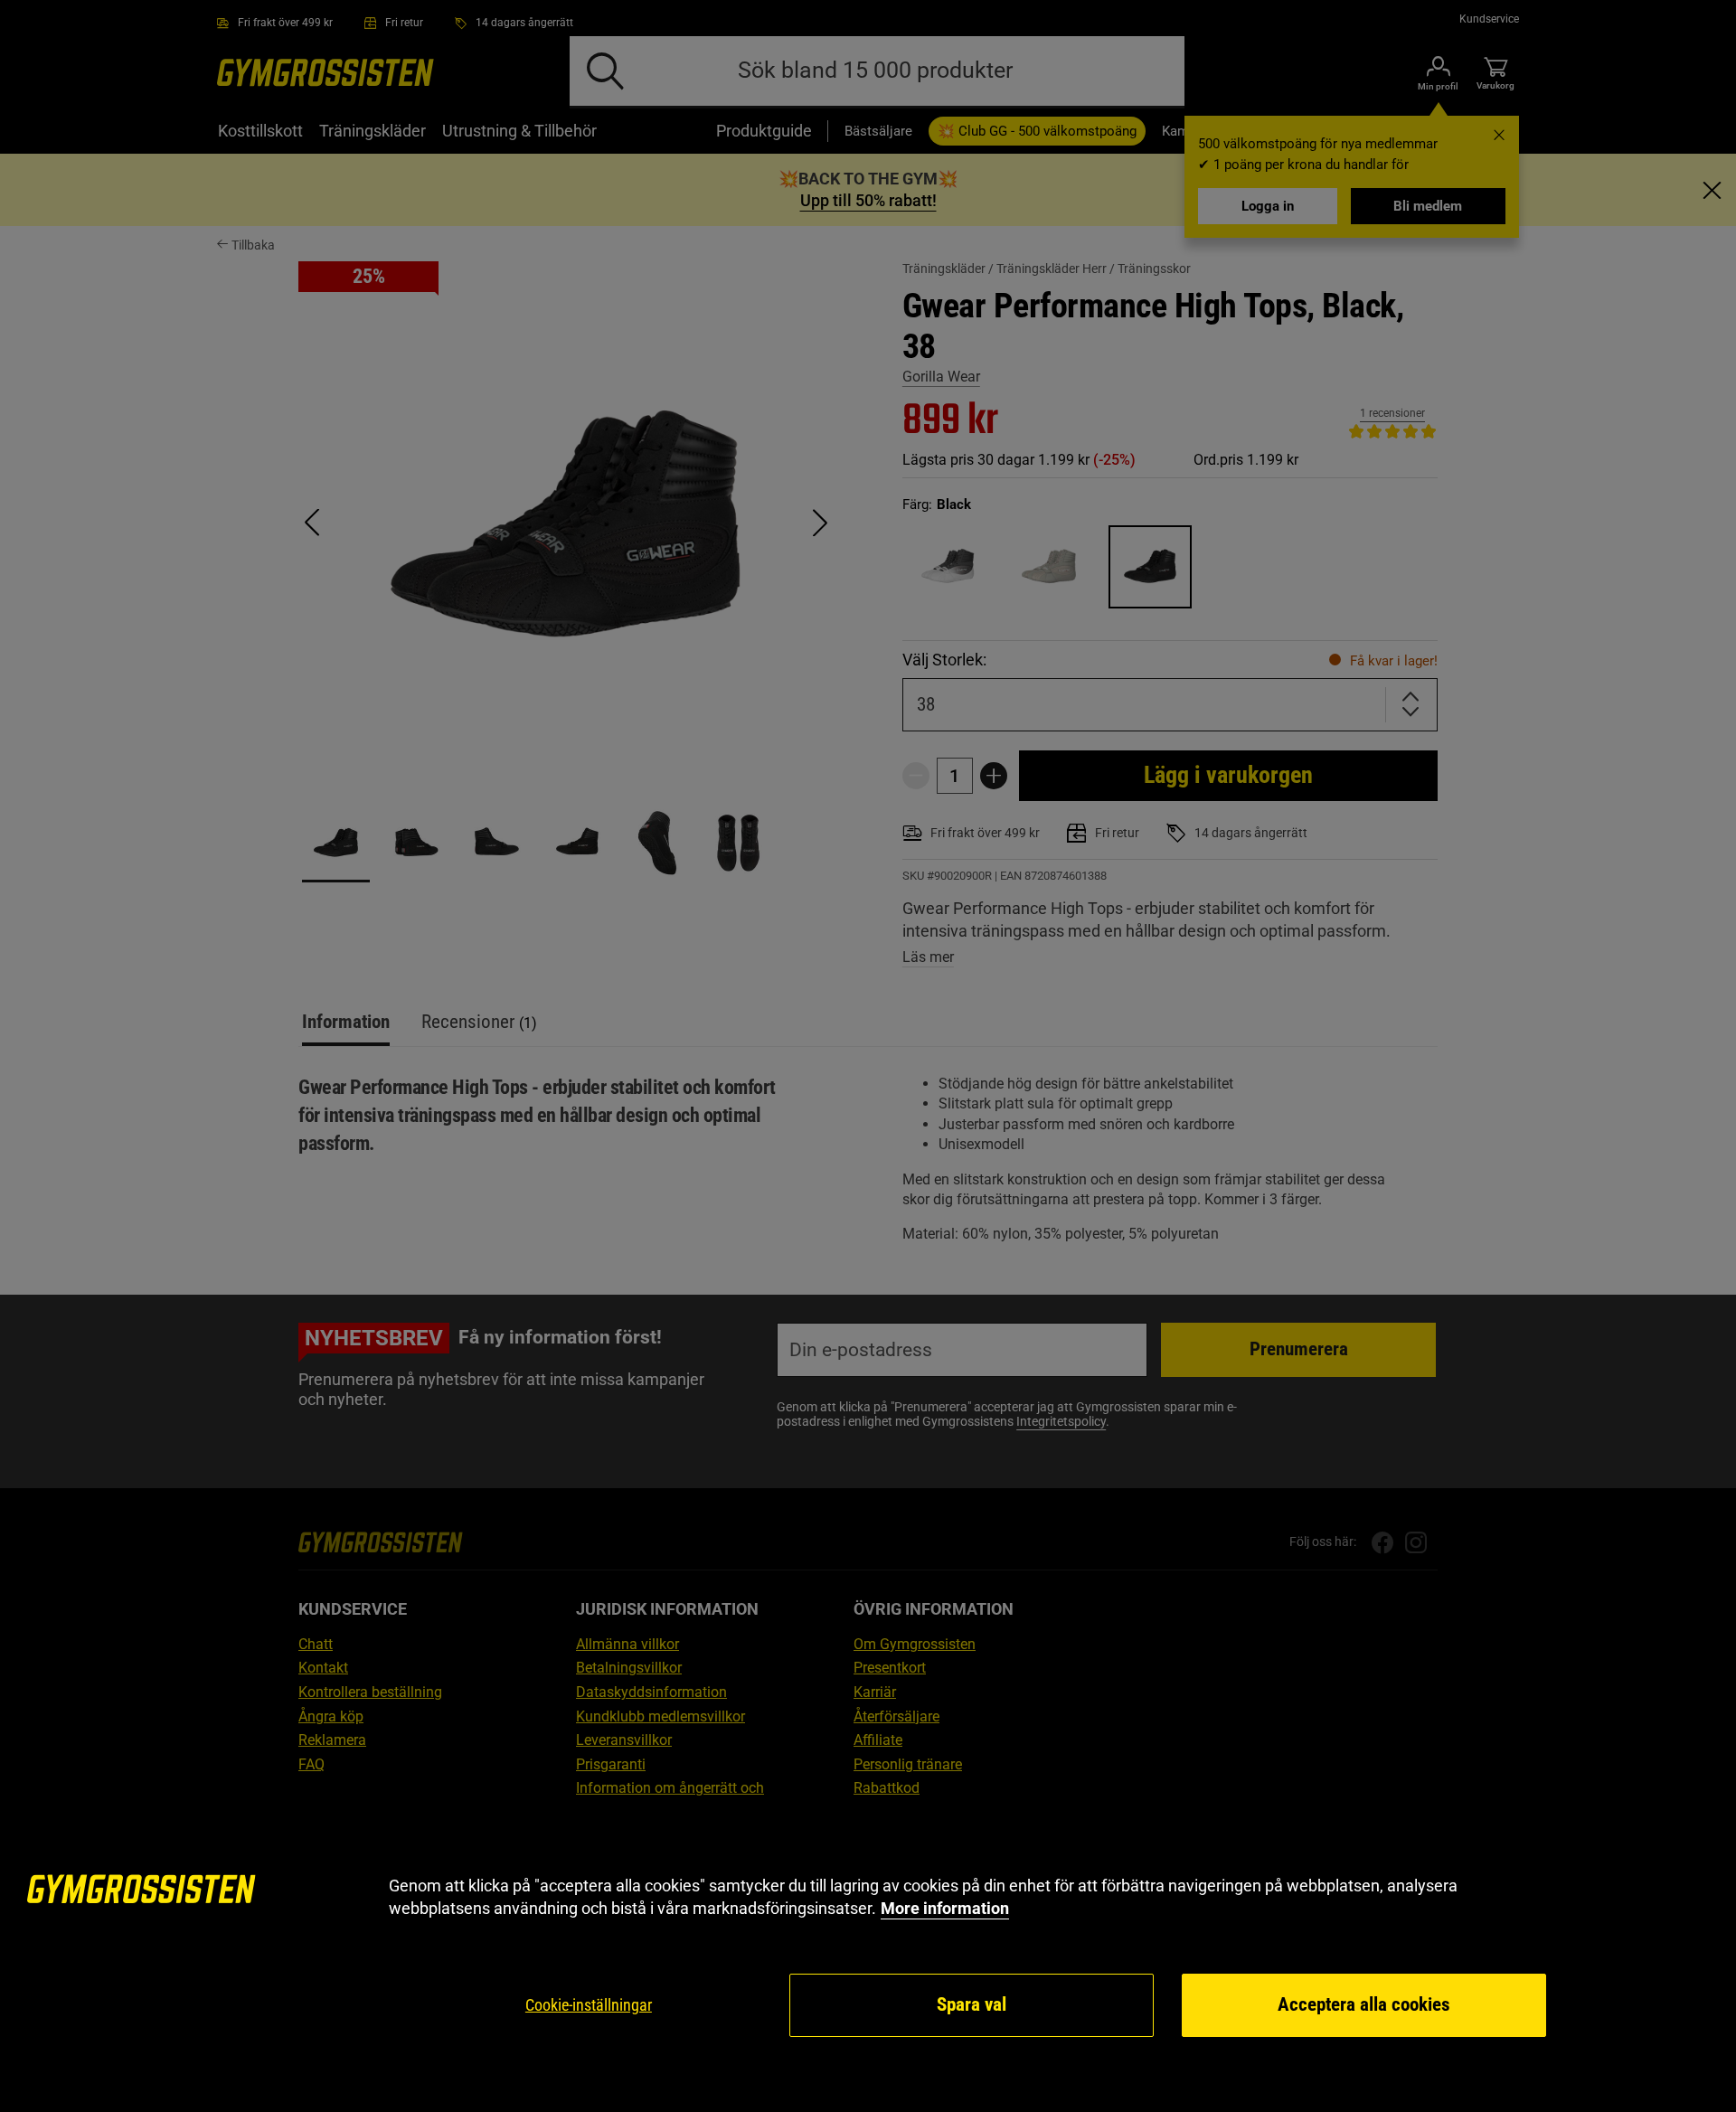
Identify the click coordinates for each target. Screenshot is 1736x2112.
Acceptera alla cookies (1364, 2004)
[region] (868, 1957)
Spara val (972, 2004)
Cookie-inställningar (589, 2005)
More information (945, 1908)
